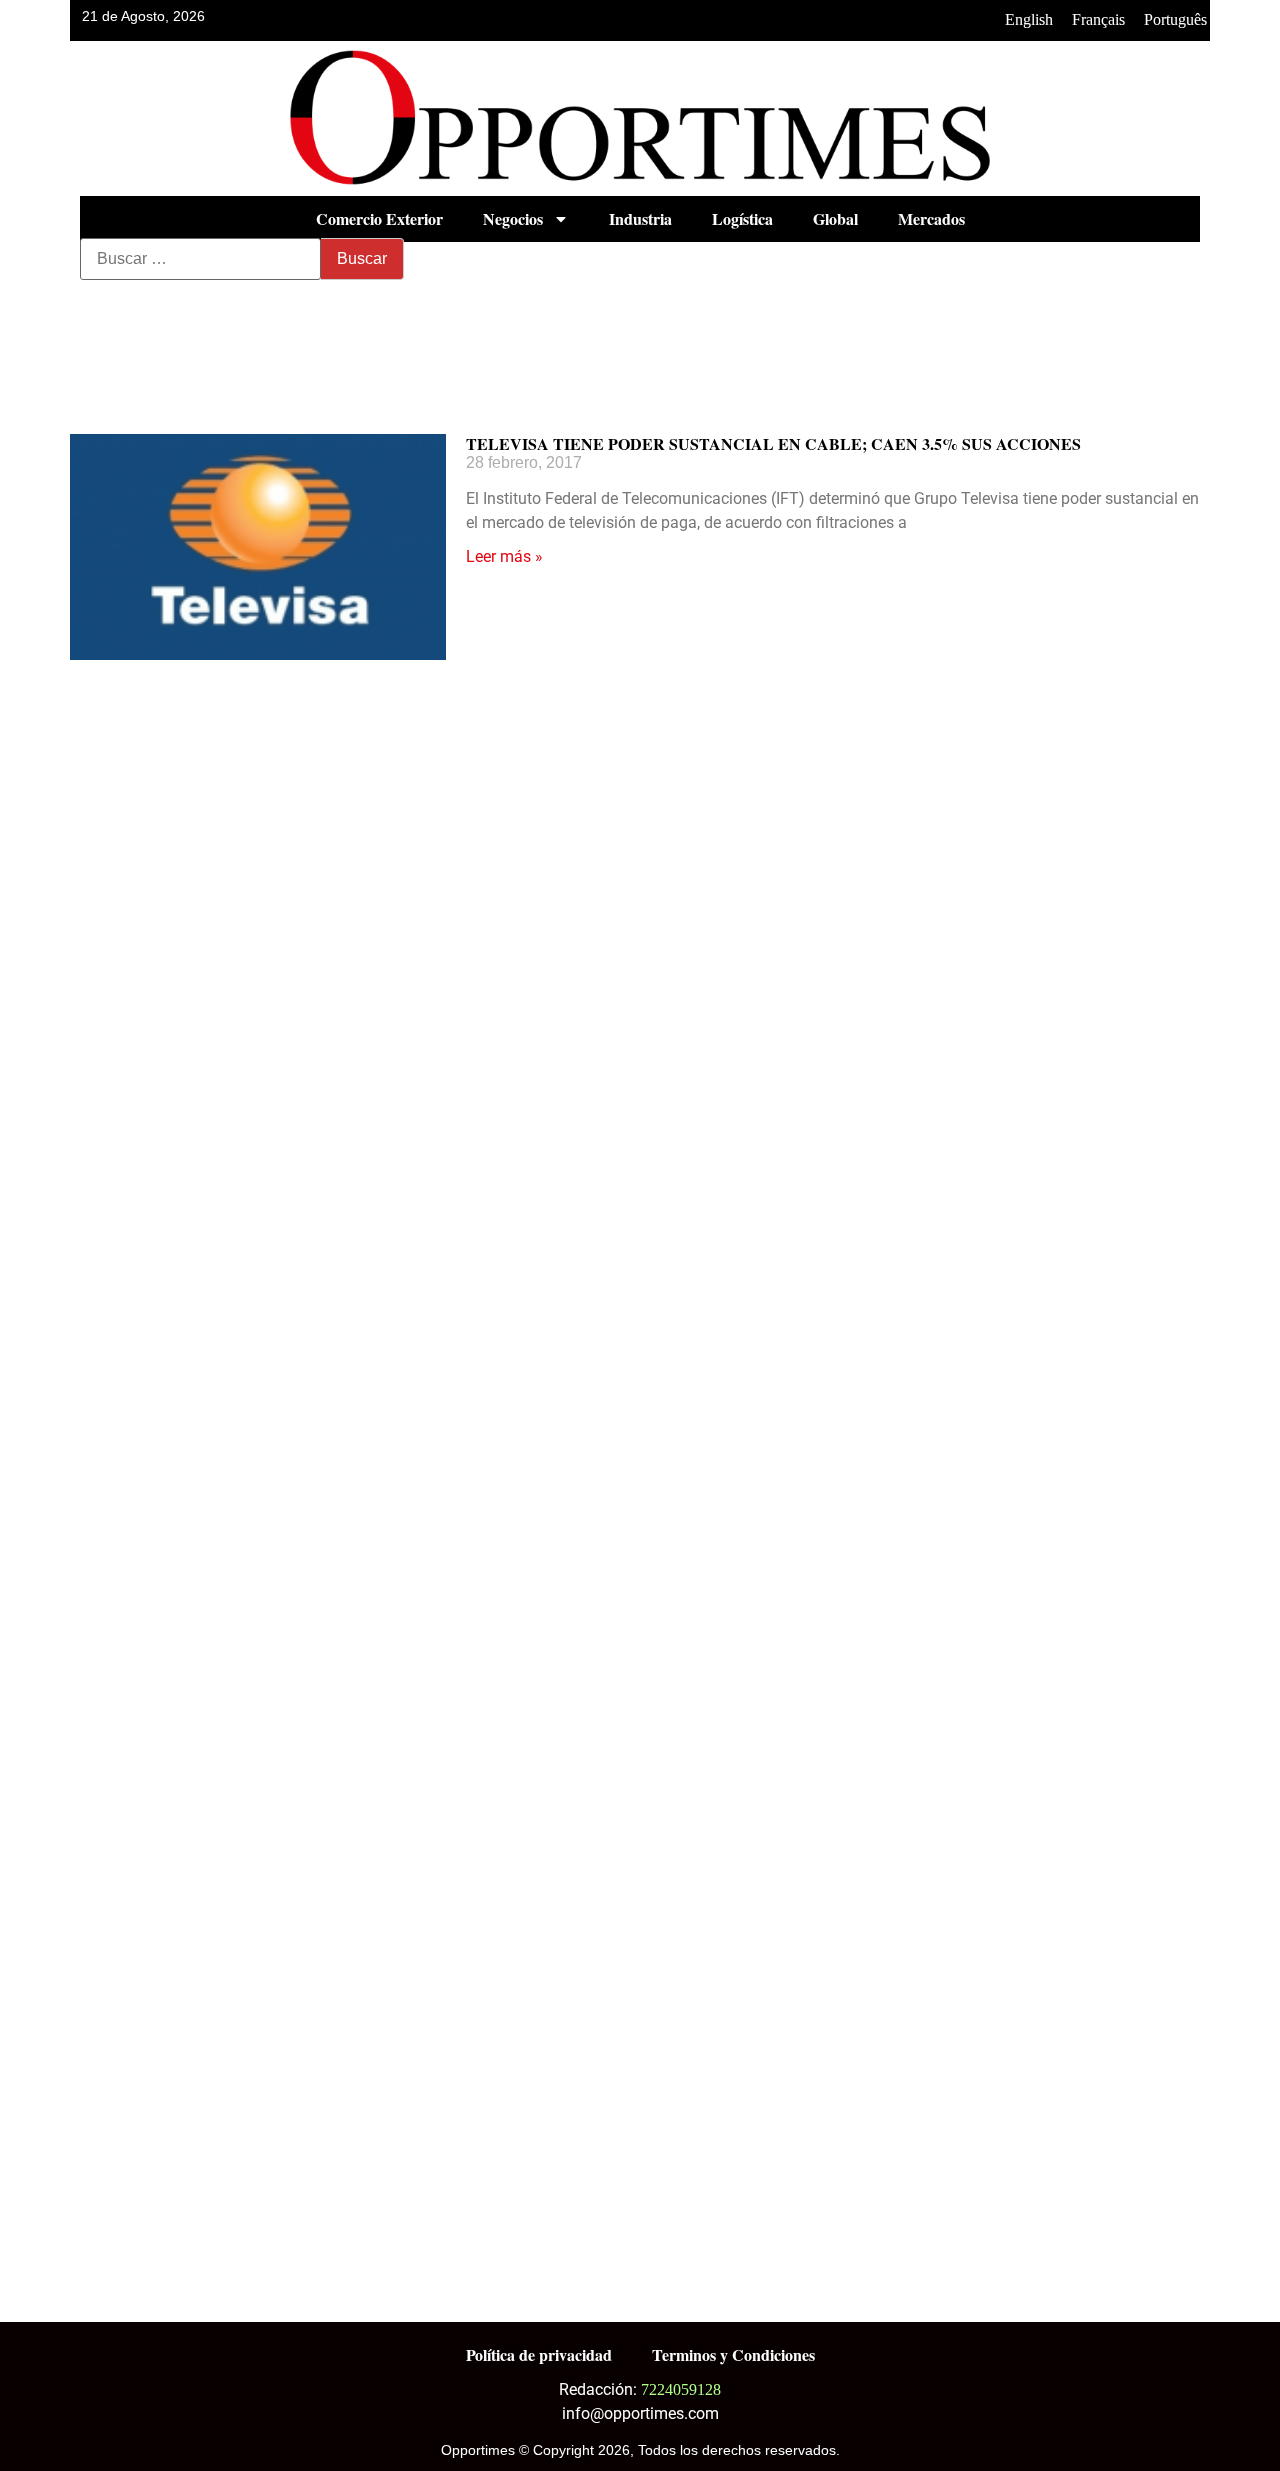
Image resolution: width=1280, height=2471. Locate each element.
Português (1175, 19)
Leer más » (504, 556)
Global (835, 218)
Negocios (513, 218)
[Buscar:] (200, 259)
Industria (640, 218)
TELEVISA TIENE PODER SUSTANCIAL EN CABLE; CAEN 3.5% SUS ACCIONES (773, 443)
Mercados (931, 218)
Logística (742, 218)
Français (1098, 19)
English (1029, 19)
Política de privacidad (539, 2354)
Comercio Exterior (379, 218)
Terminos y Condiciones (733, 2354)
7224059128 (681, 2389)
